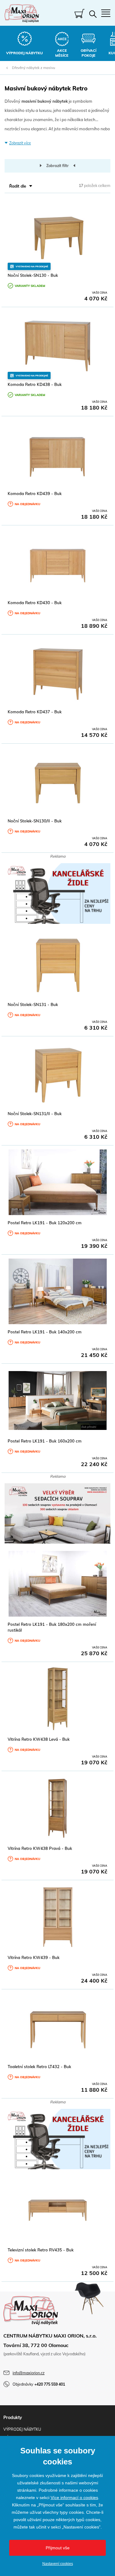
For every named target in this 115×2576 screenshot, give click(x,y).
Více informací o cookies (74, 2498)
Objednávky (39, 2384)
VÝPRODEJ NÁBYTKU (22, 2429)
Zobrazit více (20, 143)
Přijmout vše (58, 2548)
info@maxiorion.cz (29, 2373)
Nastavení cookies (58, 2564)
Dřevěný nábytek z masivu (34, 68)
